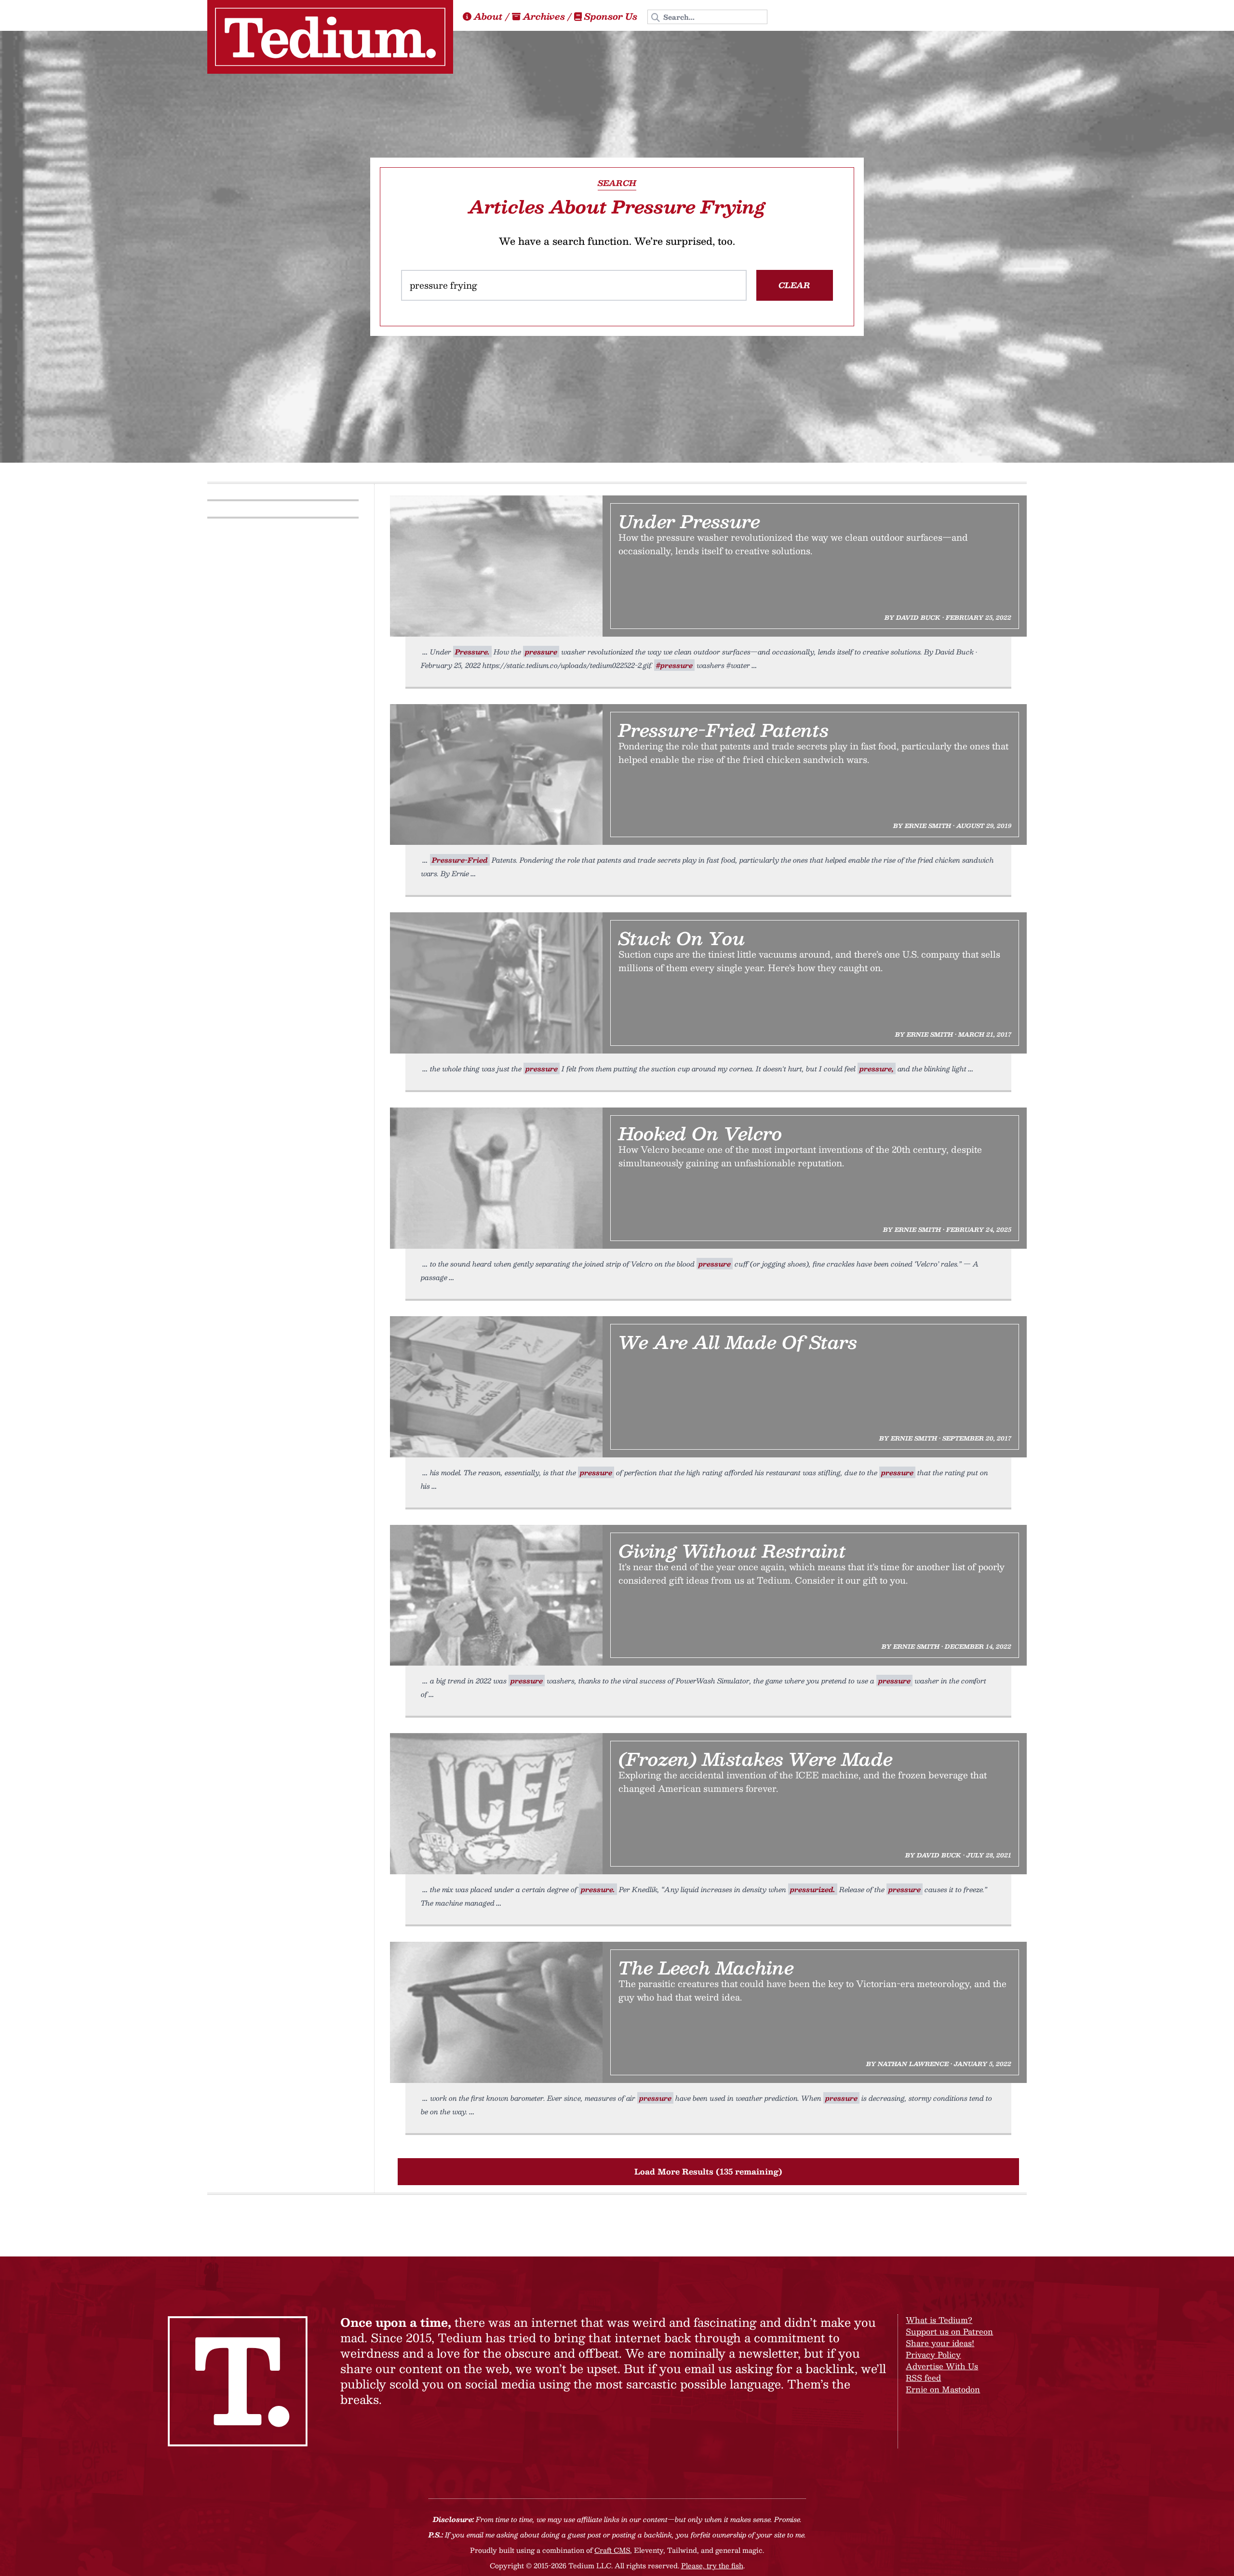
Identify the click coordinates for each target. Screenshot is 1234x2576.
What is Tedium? (939, 2320)
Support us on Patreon (949, 2331)
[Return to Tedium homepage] (330, 37)
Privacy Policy (933, 2355)
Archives (544, 16)
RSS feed (923, 2378)
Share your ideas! (940, 2343)
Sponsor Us (611, 16)
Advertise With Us (942, 2366)
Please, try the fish (712, 2565)
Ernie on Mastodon (943, 2389)
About (488, 16)
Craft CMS (612, 2550)
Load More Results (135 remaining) (708, 2171)
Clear (794, 285)
